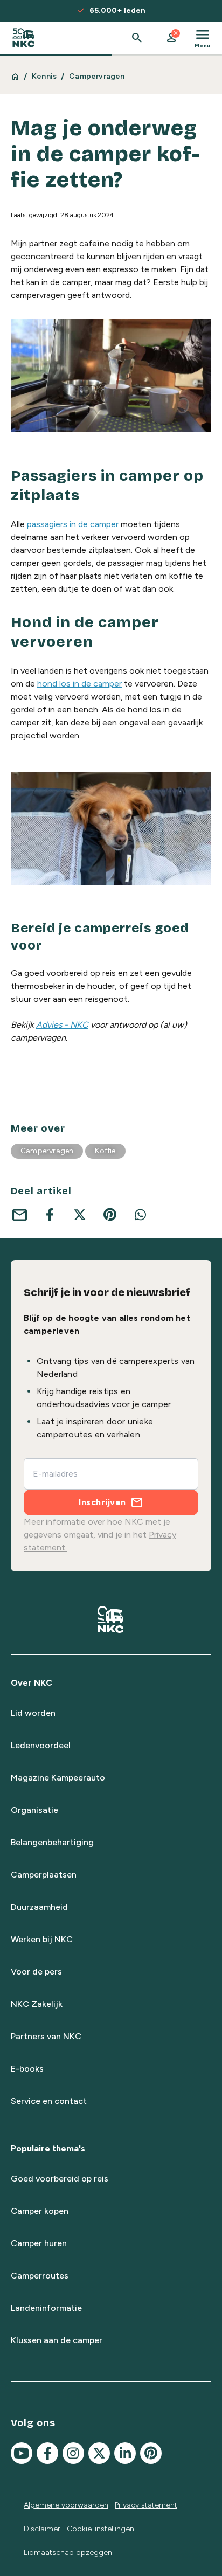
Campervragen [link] (97, 76)
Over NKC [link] (32, 1683)
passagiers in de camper (73, 524)
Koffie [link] (105, 1151)
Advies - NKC (62, 1025)
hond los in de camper (79, 684)
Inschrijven (102, 1502)
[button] (171, 38)
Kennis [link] (44, 76)
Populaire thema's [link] (48, 2148)
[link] (23, 38)
